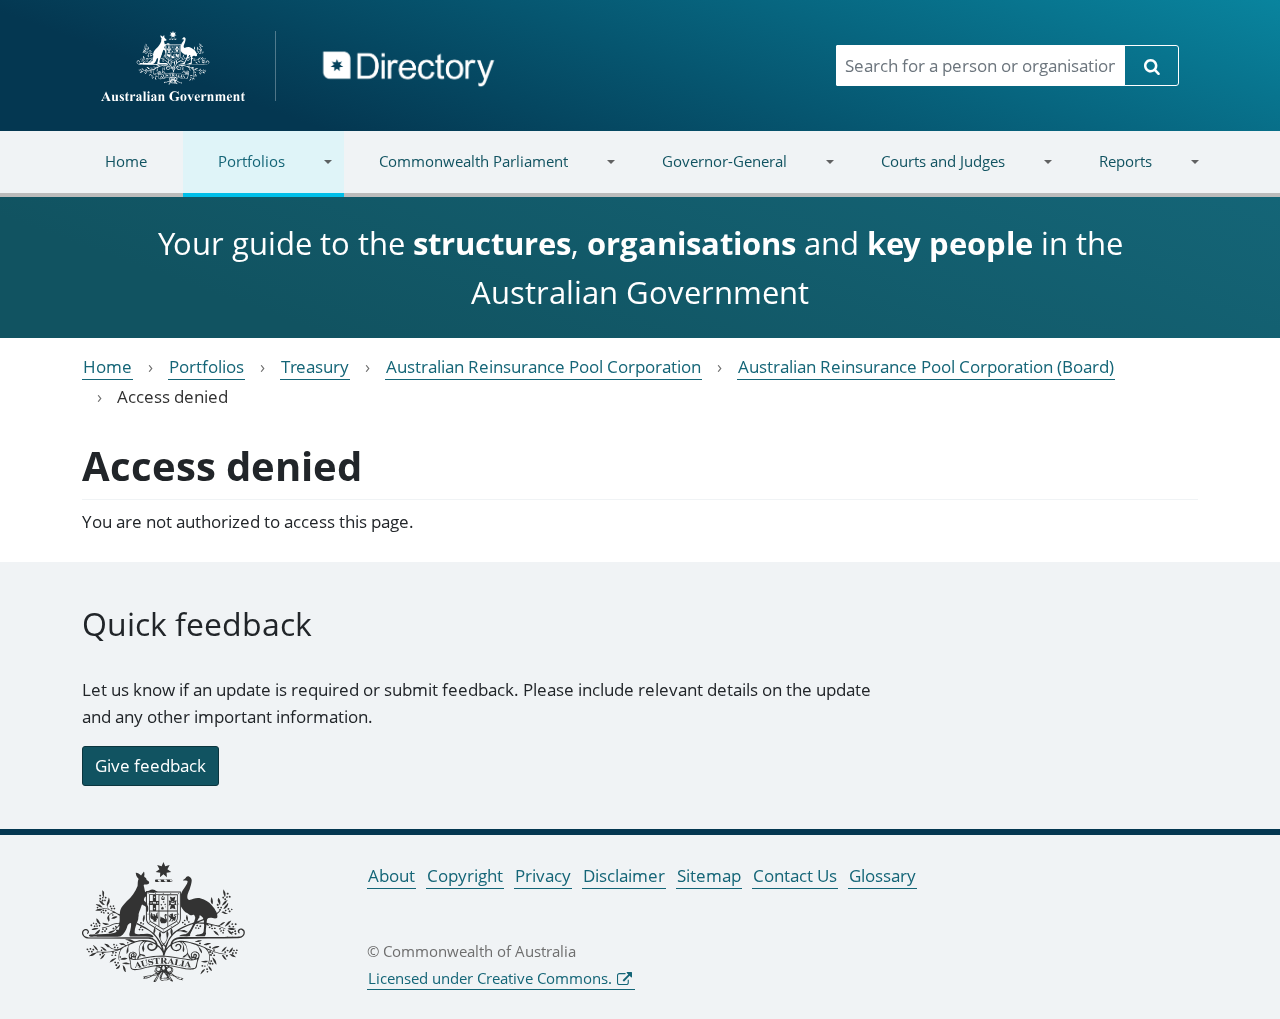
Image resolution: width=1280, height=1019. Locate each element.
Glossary (882, 875)
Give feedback (150, 765)
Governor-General (707, 173)
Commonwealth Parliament (456, 173)
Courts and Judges (924, 173)
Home (126, 161)
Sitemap (709, 875)
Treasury (315, 366)
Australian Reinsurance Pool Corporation (543, 366)
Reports (1107, 173)
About (391, 875)
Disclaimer (624, 875)
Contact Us (795, 875)
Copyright (465, 875)
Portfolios (234, 173)
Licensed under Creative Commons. (490, 978)
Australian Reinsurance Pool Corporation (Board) (926, 366)
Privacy (543, 875)
